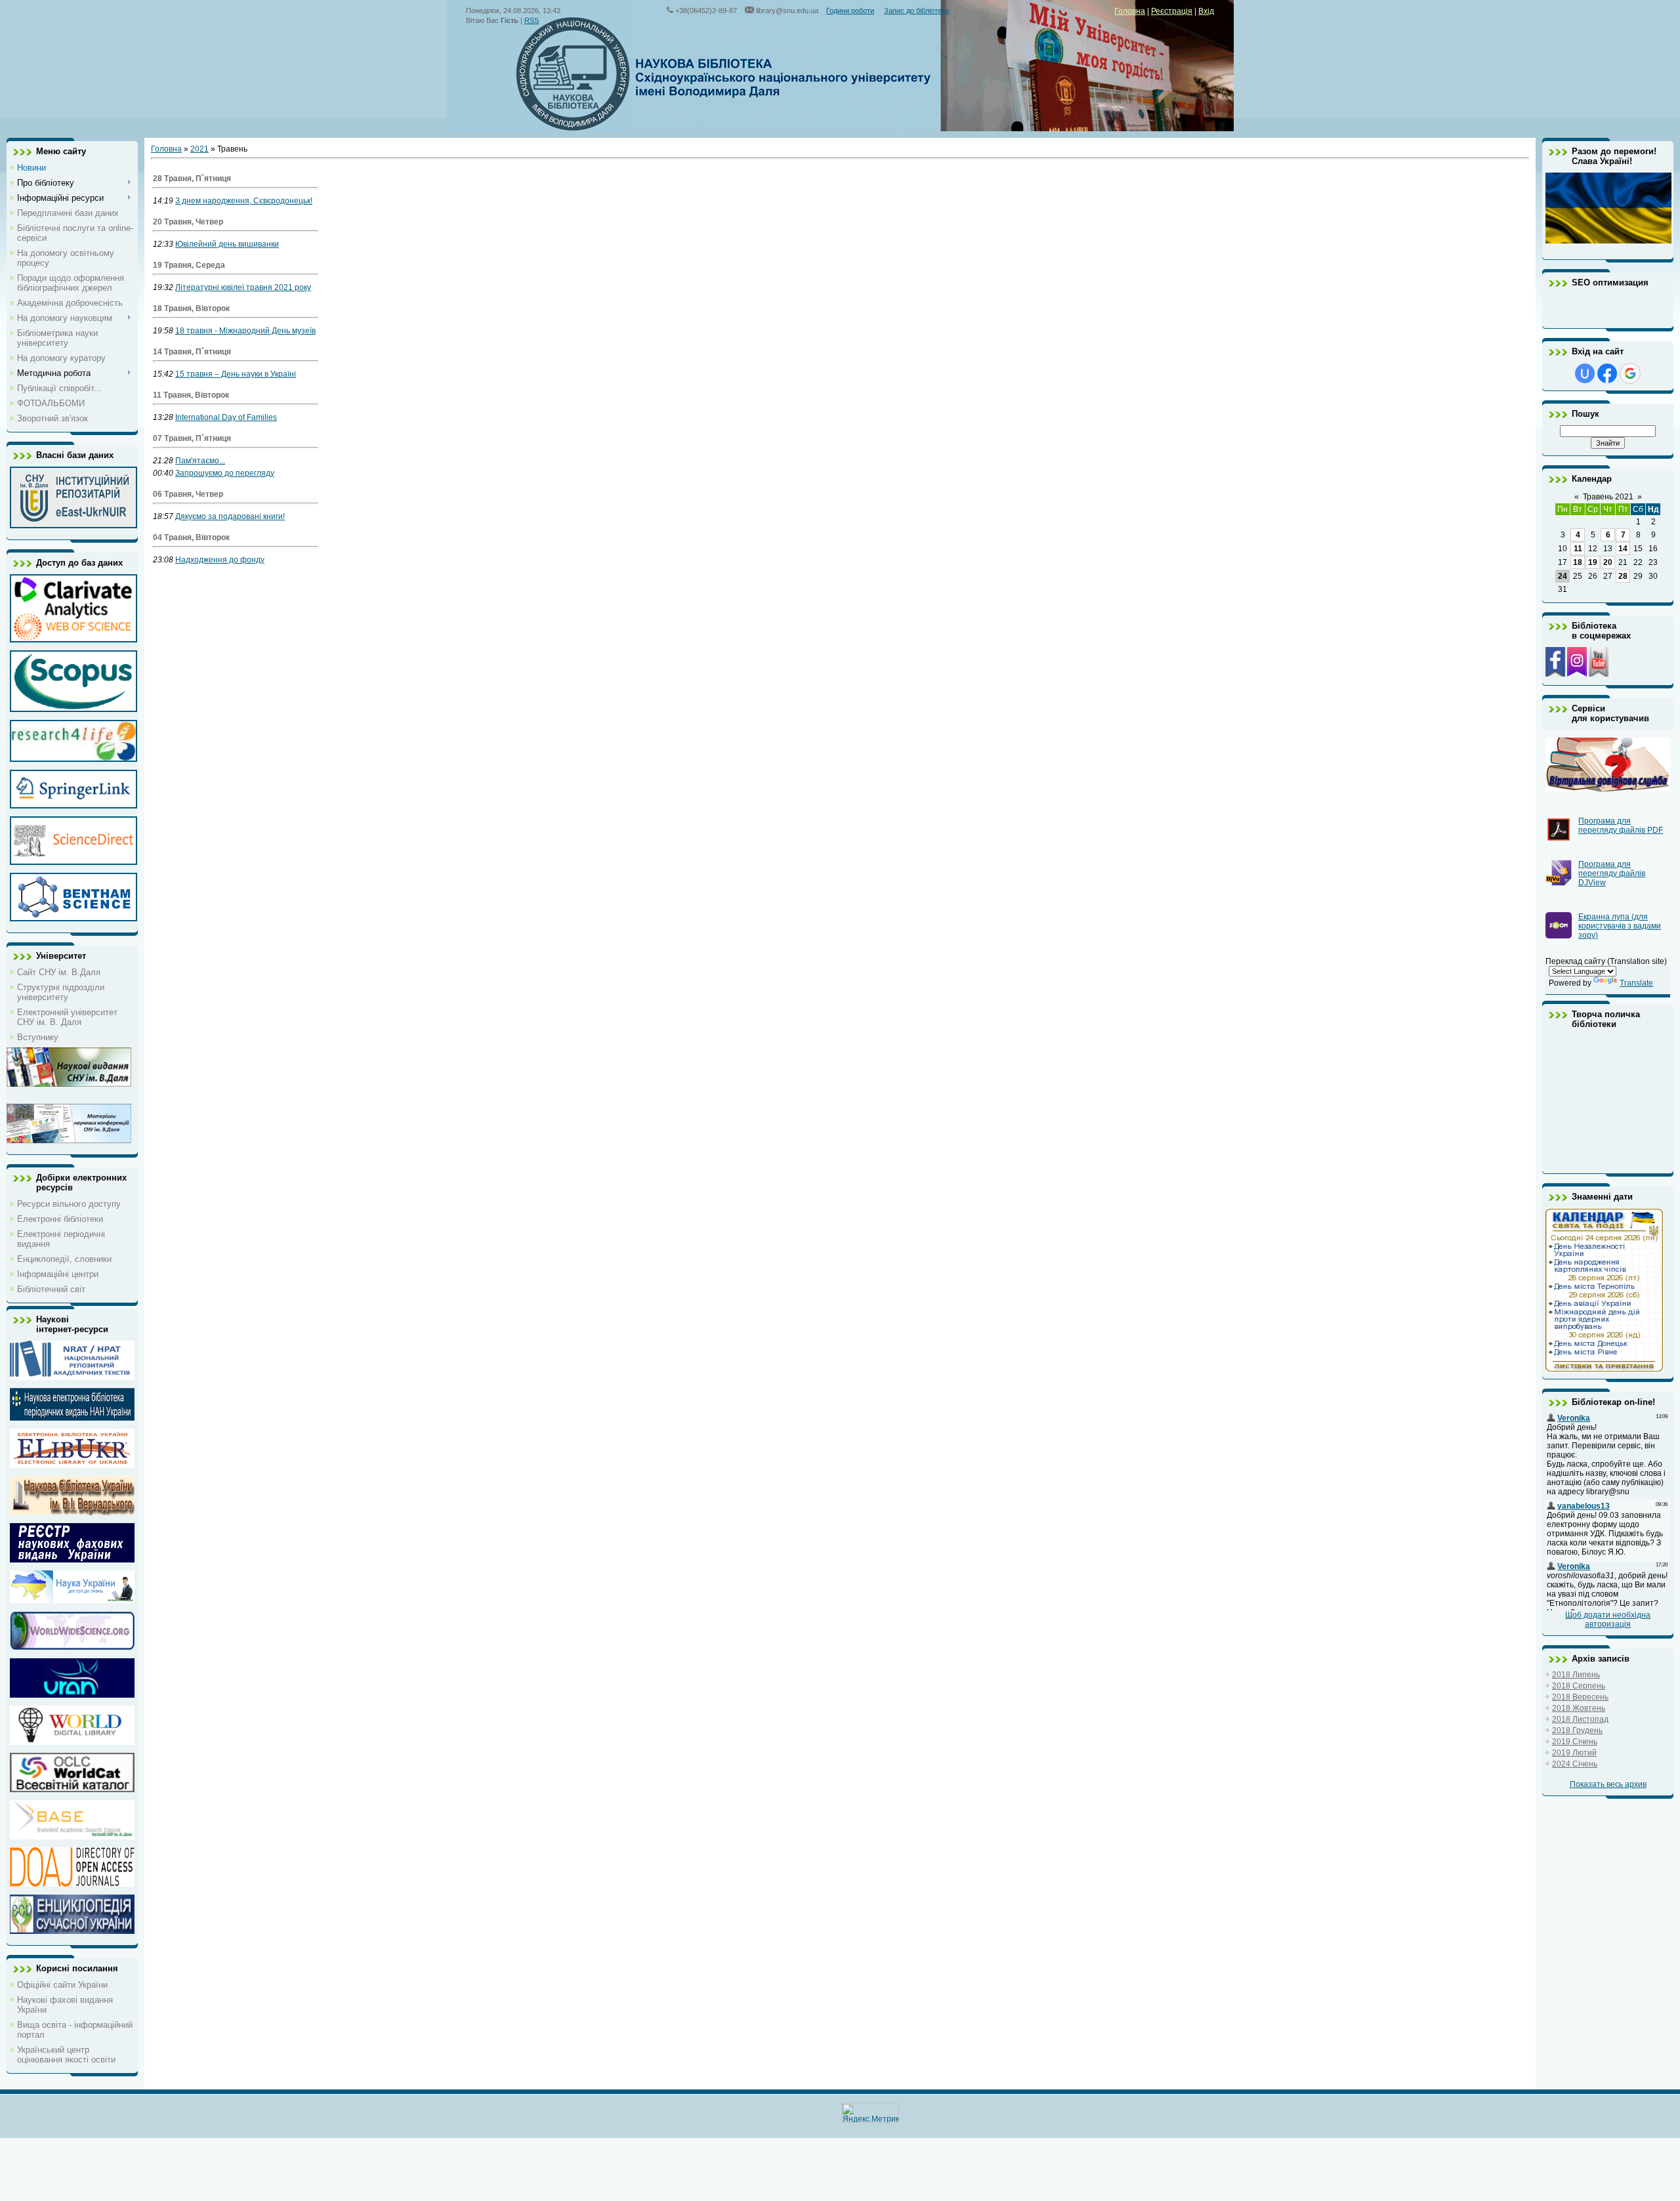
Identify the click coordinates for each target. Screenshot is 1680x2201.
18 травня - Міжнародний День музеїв (245, 331)
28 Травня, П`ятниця (192, 178)
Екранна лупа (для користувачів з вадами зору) (1620, 926)
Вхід (1206, 11)
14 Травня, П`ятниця (192, 352)
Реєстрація (1172, 11)
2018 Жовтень (1579, 1708)
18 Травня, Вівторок (191, 308)
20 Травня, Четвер (188, 222)
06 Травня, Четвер (188, 494)
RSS (532, 20)
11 (1578, 549)
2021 (199, 149)
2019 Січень (1575, 1742)
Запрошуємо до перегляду (225, 473)
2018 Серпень (1579, 1686)
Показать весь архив (1608, 1784)
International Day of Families (226, 417)
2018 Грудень (1577, 1730)
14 (1623, 549)
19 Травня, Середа (189, 265)
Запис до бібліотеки (916, 10)
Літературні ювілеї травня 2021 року (243, 287)
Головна (1130, 11)
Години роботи (850, 10)
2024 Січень (1575, 1764)
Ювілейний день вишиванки (227, 244)
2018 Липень (1576, 1675)
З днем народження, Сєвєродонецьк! (244, 201)
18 (1578, 562)
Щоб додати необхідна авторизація (1608, 1620)
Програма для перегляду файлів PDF (1621, 826)
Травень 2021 (1608, 497)
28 (1623, 576)
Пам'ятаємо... (200, 461)
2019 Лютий (1574, 1753)
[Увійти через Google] (1630, 373)
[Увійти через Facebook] (1607, 373)
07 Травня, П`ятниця (192, 438)
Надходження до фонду (220, 560)
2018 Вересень (1580, 1697)
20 (1608, 562)
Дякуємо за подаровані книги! (230, 516)
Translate (1636, 983)
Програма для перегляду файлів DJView (1612, 873)
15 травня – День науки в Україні (236, 374)
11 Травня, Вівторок (191, 395)
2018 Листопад (1580, 1719)
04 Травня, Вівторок (191, 537)
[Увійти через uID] (1585, 373)
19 (1593, 562)
